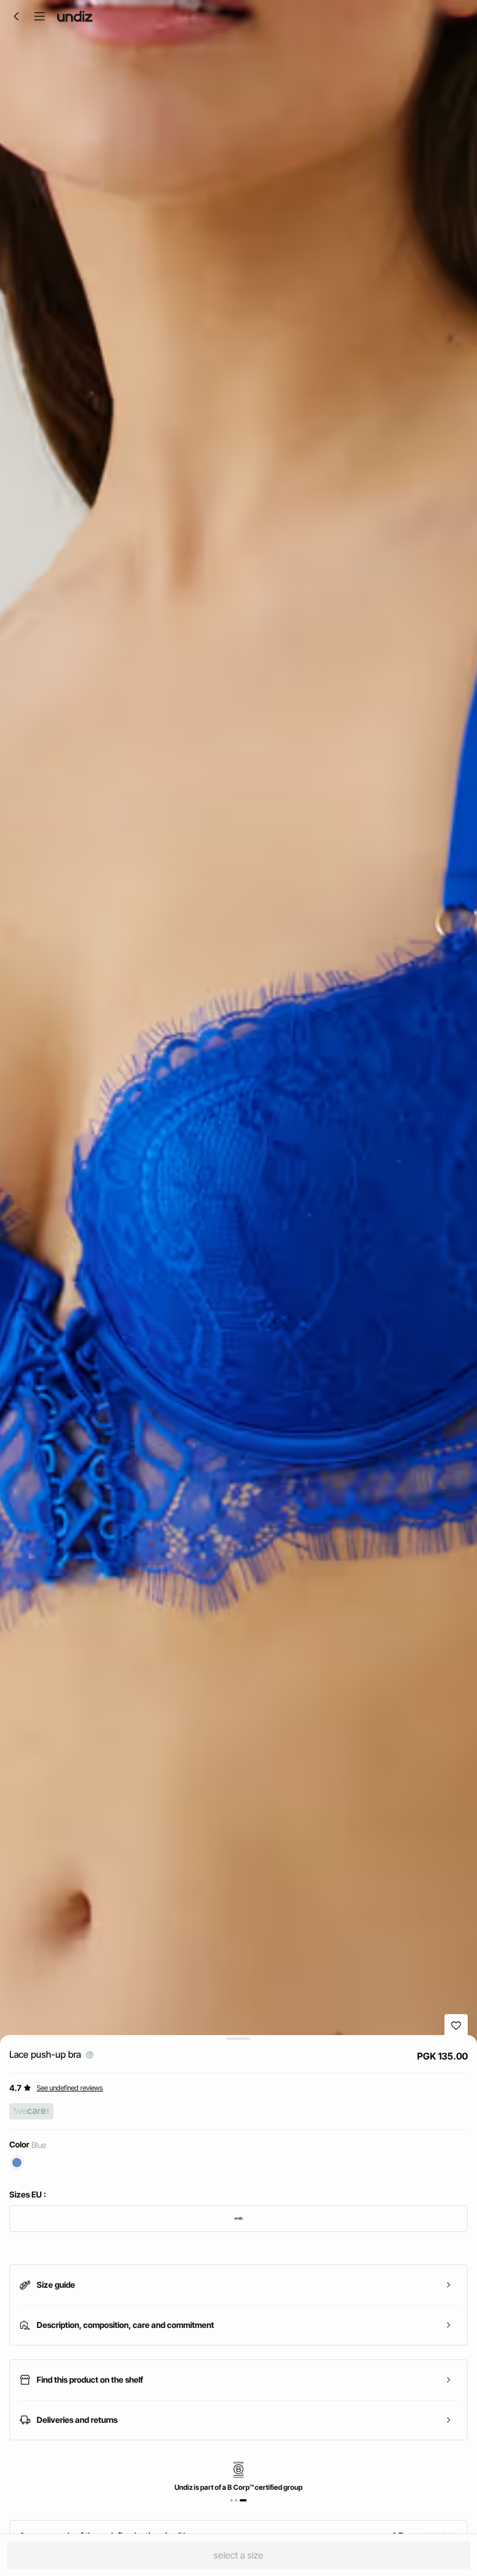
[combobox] (238, 2218)
